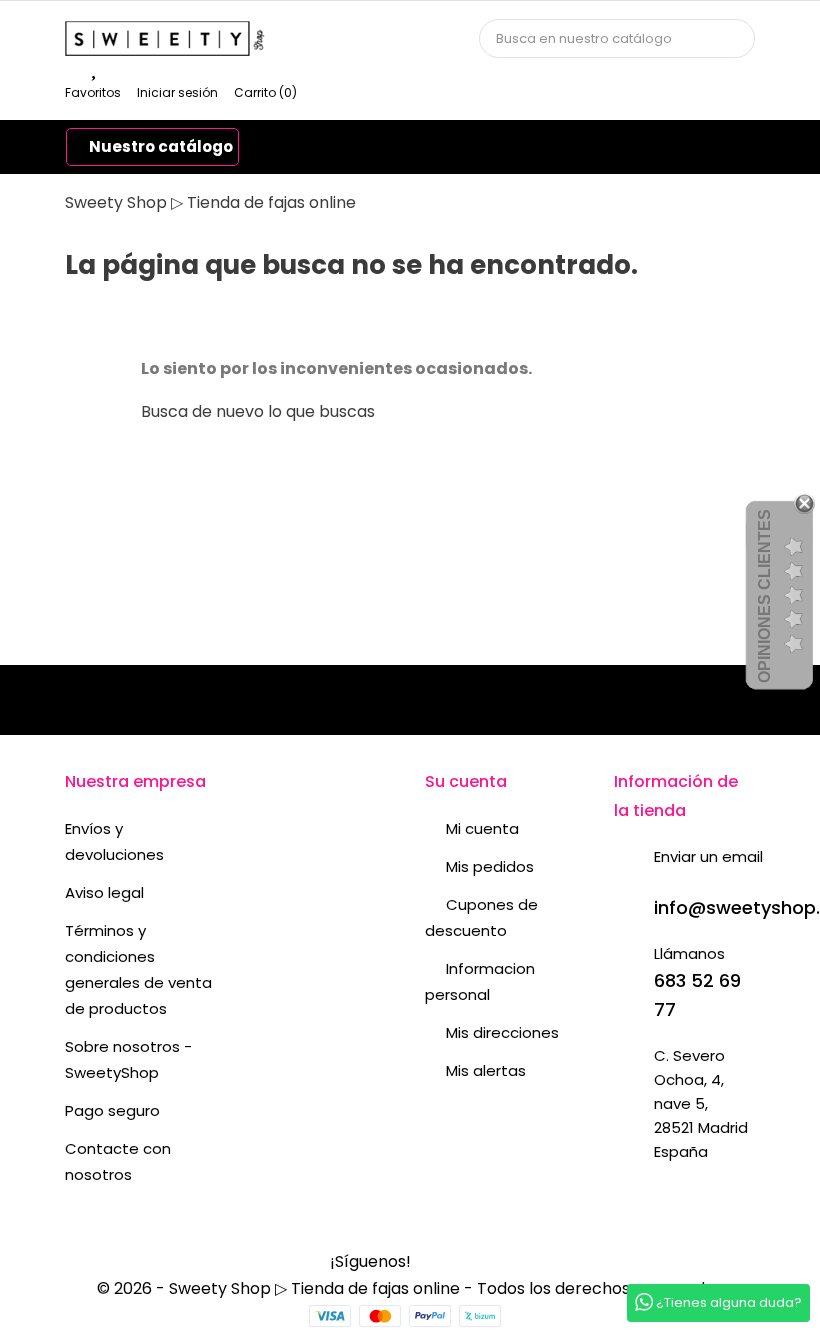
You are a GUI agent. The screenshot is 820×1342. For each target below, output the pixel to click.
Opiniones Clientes (764, 596)
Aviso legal (104, 892)
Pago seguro (112, 1110)
